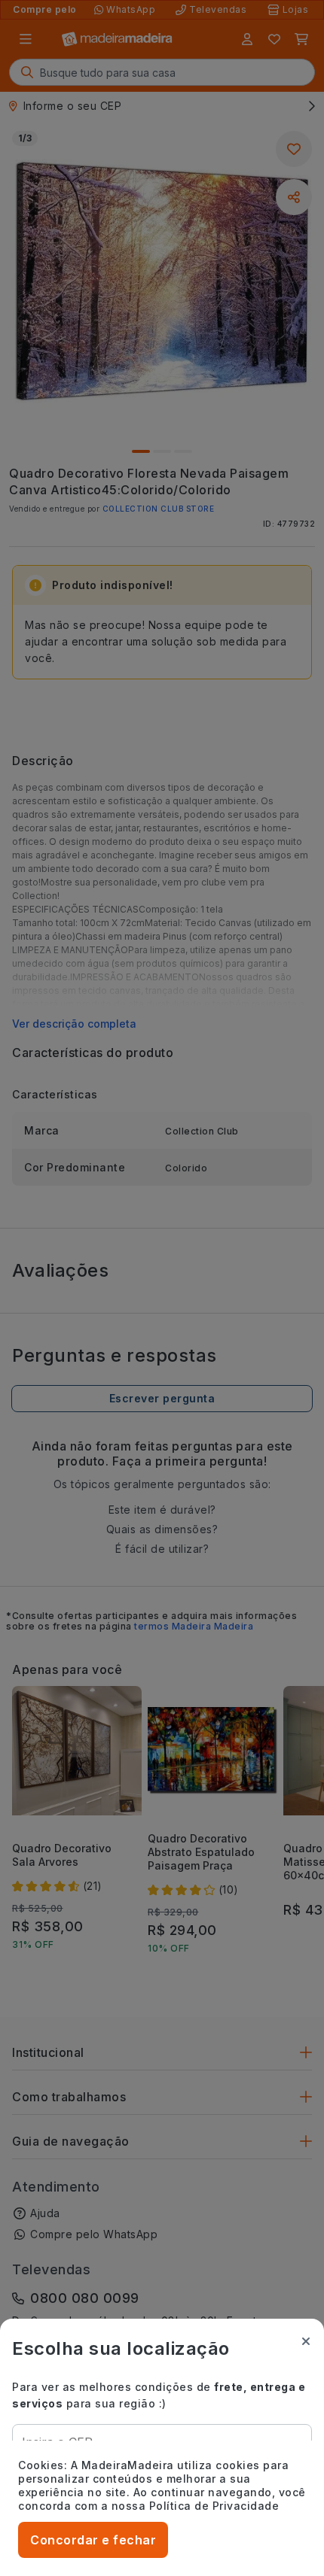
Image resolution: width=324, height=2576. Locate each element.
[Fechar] (306, 2341)
